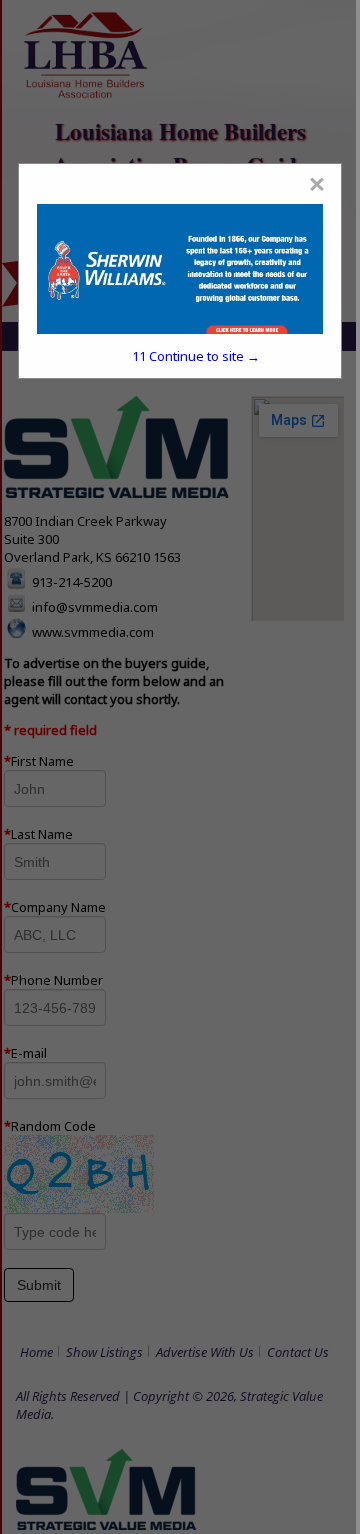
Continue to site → (196, 356)
